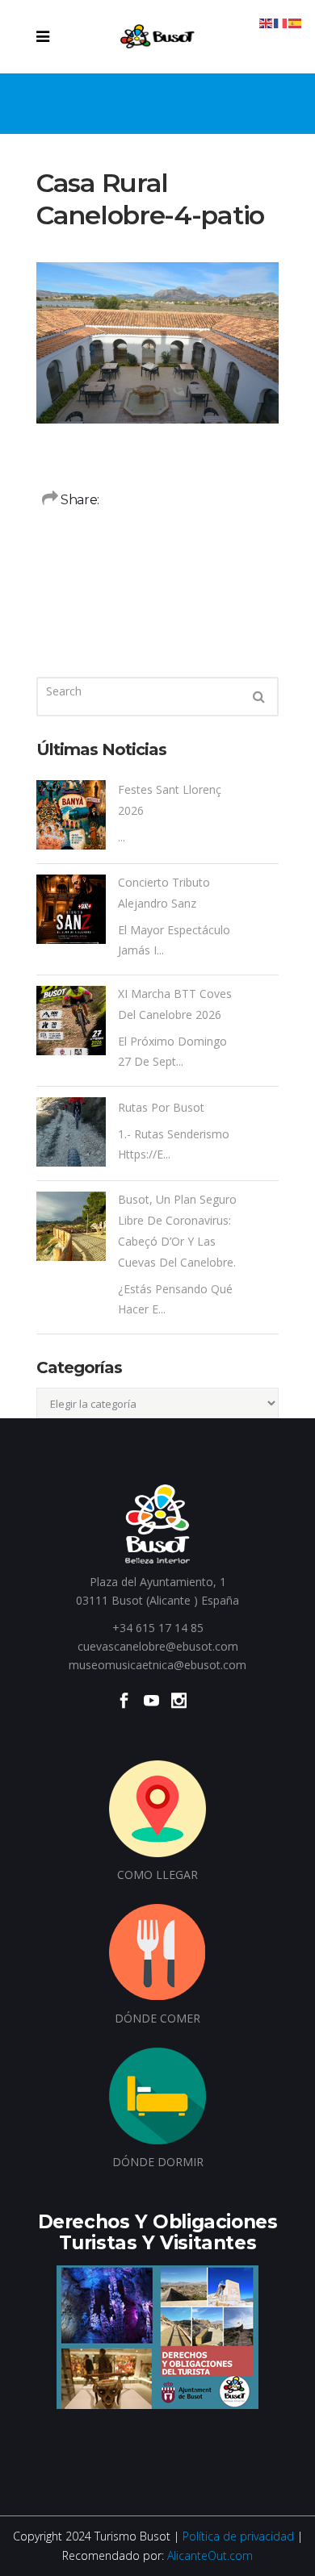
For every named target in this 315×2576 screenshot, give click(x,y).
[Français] (281, 22)
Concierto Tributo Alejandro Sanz (164, 893)
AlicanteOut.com (210, 2555)
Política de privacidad (238, 2536)
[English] (267, 22)
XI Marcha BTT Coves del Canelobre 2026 (175, 1004)
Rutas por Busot (161, 1107)
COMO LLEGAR (157, 1875)
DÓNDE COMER (157, 2018)
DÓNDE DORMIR (158, 2162)
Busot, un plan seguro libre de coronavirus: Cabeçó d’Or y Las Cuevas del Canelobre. (177, 1231)
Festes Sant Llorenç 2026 (170, 800)
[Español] (296, 22)
